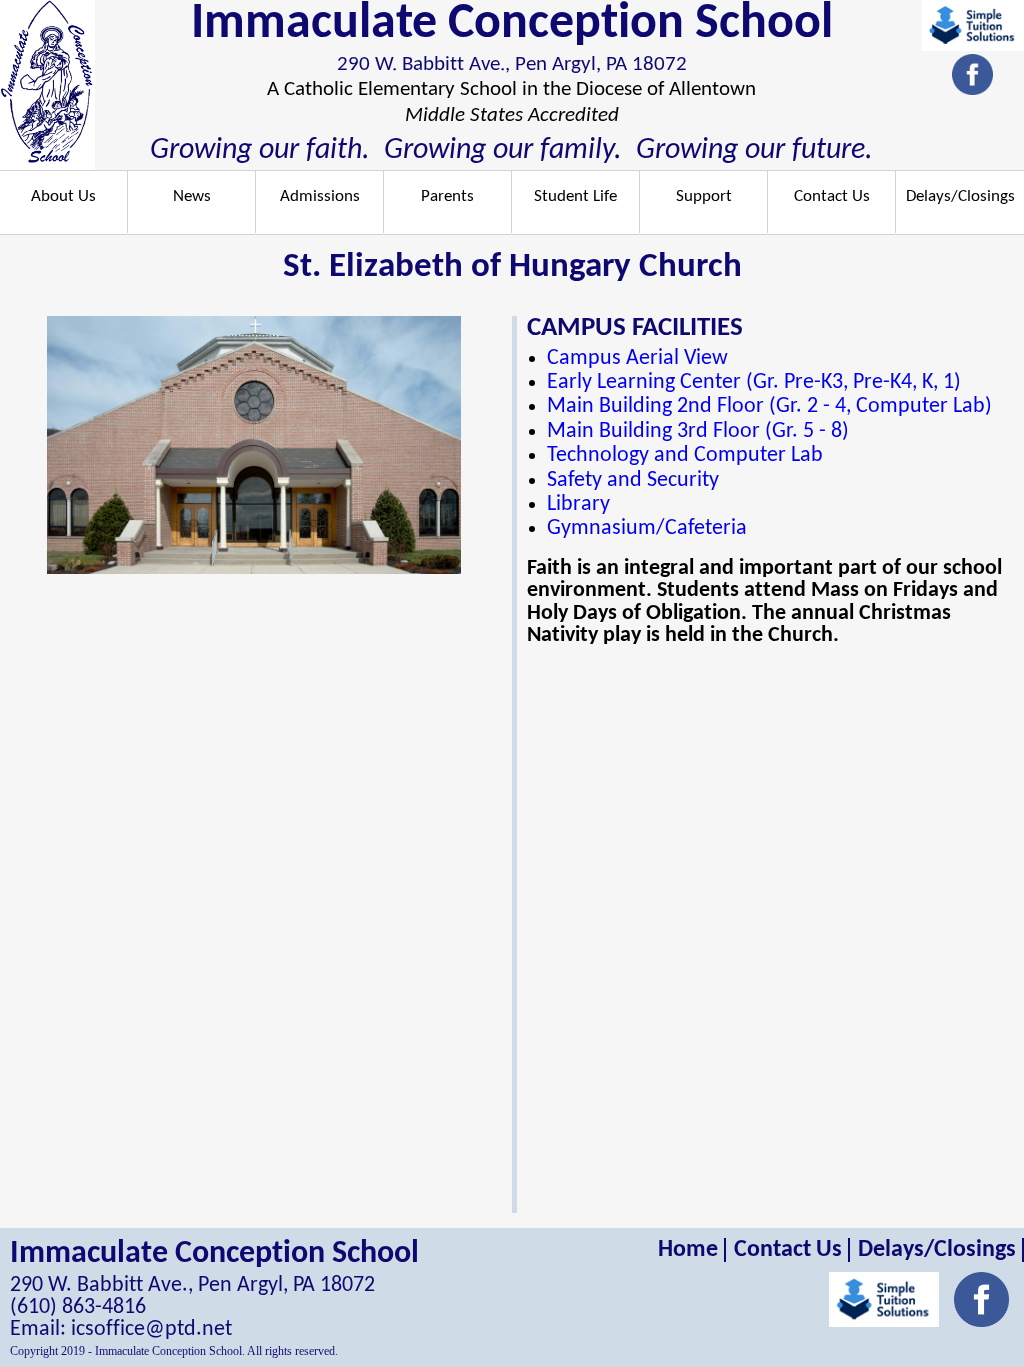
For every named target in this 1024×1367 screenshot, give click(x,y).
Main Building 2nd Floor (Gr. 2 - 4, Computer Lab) (769, 406)
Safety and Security (633, 480)
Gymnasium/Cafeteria (647, 528)
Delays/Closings (960, 196)
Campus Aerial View (637, 358)
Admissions (320, 196)
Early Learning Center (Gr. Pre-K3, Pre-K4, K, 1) (754, 382)
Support (704, 196)
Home (688, 1250)
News (192, 196)
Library (578, 504)
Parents (447, 196)
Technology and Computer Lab (685, 455)
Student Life (575, 196)
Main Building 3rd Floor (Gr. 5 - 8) (698, 431)
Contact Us (832, 196)
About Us (63, 196)
